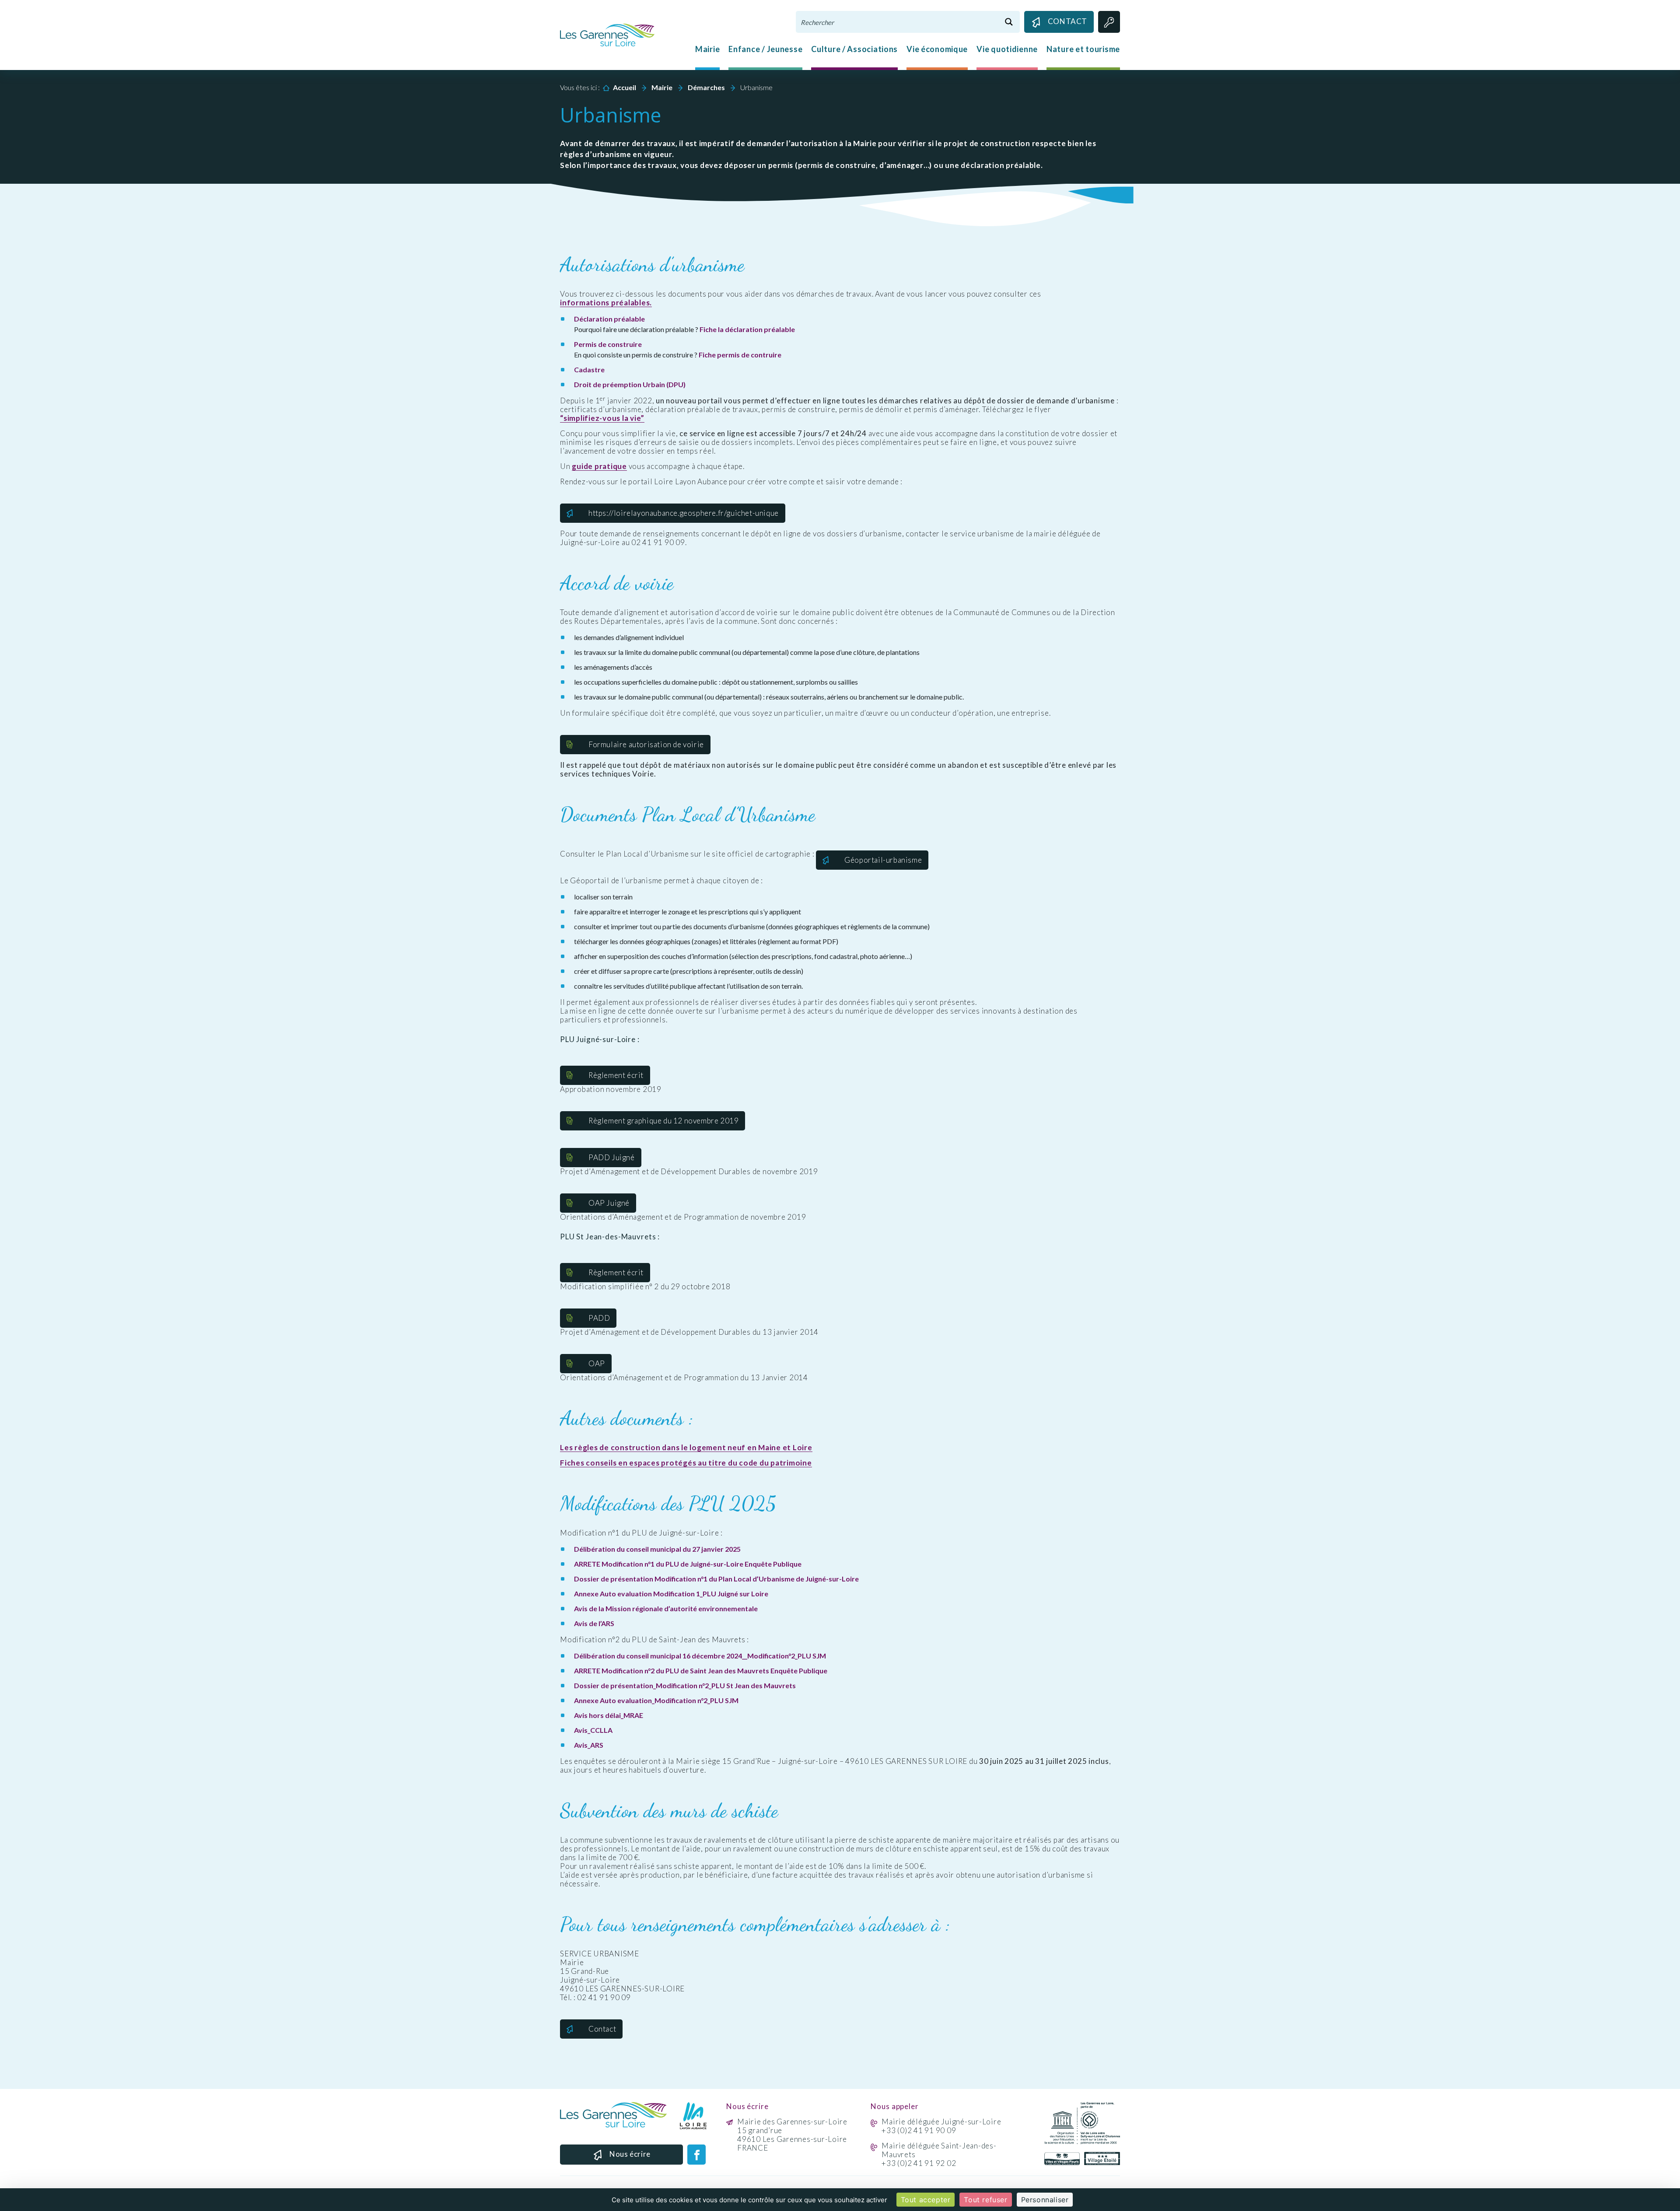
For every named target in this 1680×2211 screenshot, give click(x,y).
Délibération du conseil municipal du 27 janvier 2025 (657, 1549)
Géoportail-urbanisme (883, 860)
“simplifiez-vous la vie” (602, 418)
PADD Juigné (612, 1157)
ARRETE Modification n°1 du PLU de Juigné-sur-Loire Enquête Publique (688, 1564)
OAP (597, 1363)
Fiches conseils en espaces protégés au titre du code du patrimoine (686, 1463)
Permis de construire (608, 344)
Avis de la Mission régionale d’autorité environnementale (666, 1608)
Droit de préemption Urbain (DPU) (630, 384)
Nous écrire (630, 2154)
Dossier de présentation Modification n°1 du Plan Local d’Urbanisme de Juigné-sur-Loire (716, 1579)
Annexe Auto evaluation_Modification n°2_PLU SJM (656, 1700)
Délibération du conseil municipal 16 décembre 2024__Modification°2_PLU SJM (700, 1656)
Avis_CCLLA (593, 1730)
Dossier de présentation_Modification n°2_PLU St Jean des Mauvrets (685, 1685)
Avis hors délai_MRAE (609, 1715)
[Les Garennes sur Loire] (607, 34)
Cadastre (589, 369)
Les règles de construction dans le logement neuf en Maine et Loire (686, 1448)
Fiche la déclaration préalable (747, 329)
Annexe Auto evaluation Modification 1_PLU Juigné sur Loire (671, 1594)
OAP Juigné (609, 1203)
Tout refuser (985, 2200)
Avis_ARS (589, 1745)
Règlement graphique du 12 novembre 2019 (663, 1121)
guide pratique (599, 466)
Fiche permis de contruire (740, 355)
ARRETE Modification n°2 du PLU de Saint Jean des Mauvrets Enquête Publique (701, 1670)
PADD (599, 1318)
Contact (1067, 21)
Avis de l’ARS (594, 1623)
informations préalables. (606, 303)
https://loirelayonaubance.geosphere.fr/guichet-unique (684, 513)
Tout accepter (926, 2200)
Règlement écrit (616, 1075)
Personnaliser (1045, 2200)
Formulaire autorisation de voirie (646, 744)
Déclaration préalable (609, 319)
